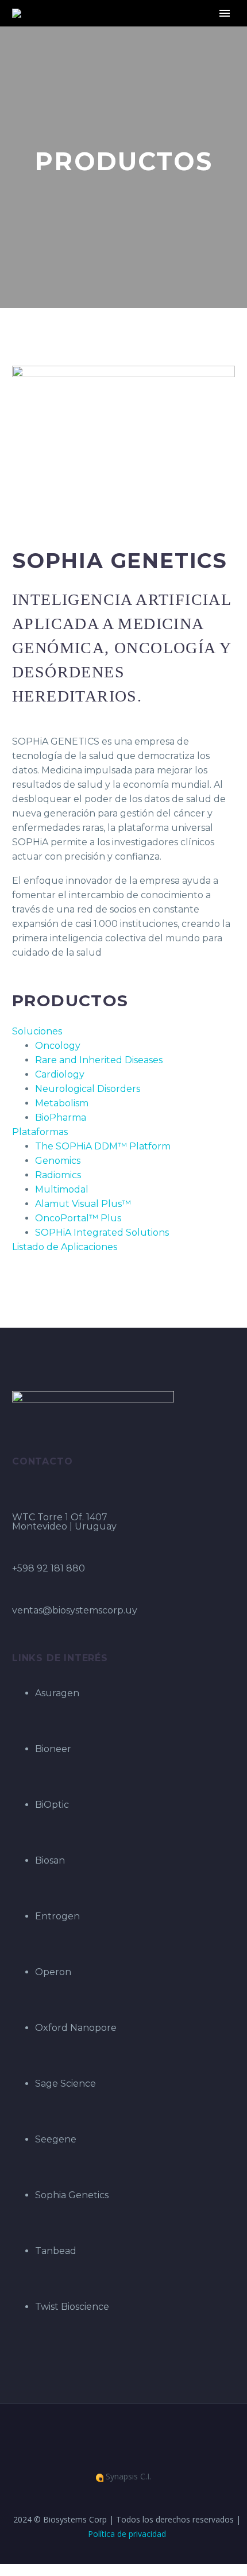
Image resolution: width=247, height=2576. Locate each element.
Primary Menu (225, 13)
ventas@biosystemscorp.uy (75, 1610)
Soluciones (37, 1031)
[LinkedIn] (116, 2435)
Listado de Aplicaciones (65, 1247)
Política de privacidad (127, 2534)
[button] (123, 1031)
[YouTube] (131, 2435)
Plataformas (40, 1132)
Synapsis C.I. (127, 2477)
